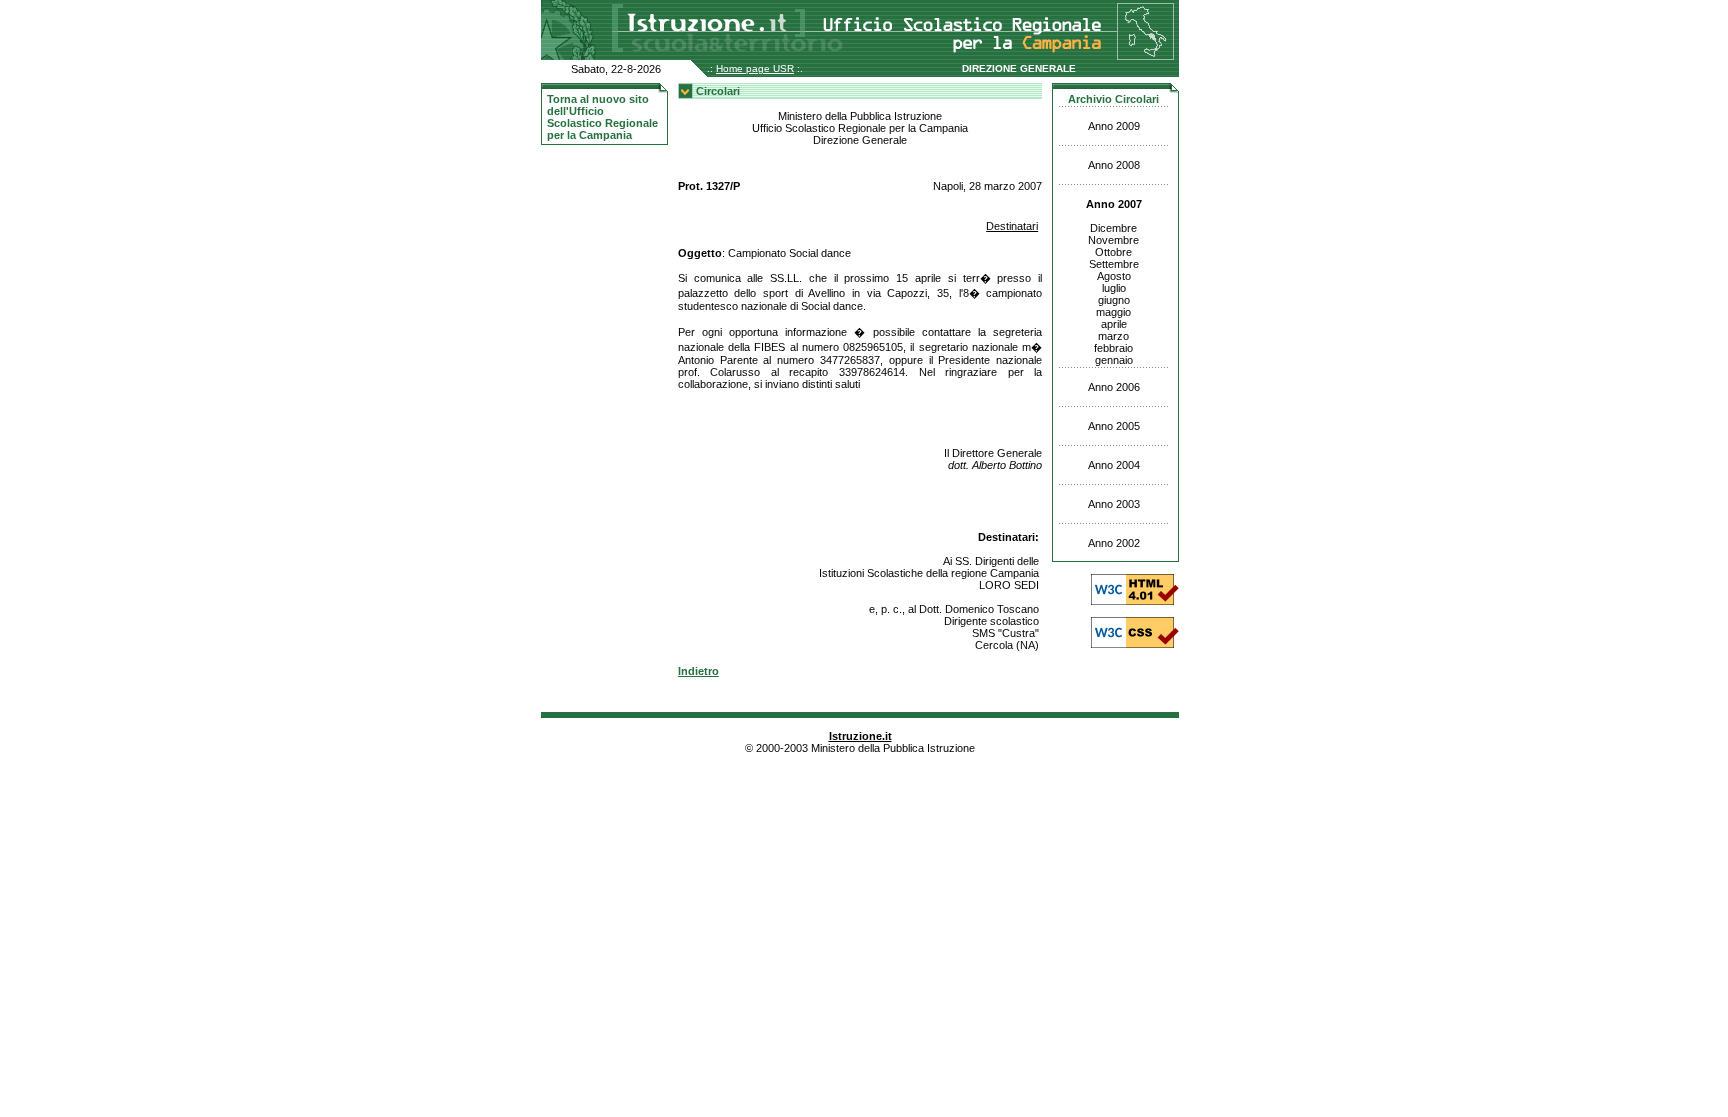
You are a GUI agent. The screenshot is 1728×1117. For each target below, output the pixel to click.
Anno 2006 (1114, 387)
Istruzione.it (860, 736)
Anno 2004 (1114, 465)
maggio (1113, 312)
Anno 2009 (1114, 126)
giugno (1114, 300)
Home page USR (755, 68)
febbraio (1113, 348)
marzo (1113, 336)
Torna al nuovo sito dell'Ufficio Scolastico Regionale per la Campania (602, 117)
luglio (1114, 288)
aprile (1114, 324)
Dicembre (1113, 228)
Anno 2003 (1114, 504)
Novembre (1113, 240)
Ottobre (1113, 252)
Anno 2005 (1114, 426)
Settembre (1114, 264)
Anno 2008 (1114, 165)
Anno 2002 (1114, 543)
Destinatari (1012, 226)
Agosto (1114, 276)
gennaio (1114, 360)
